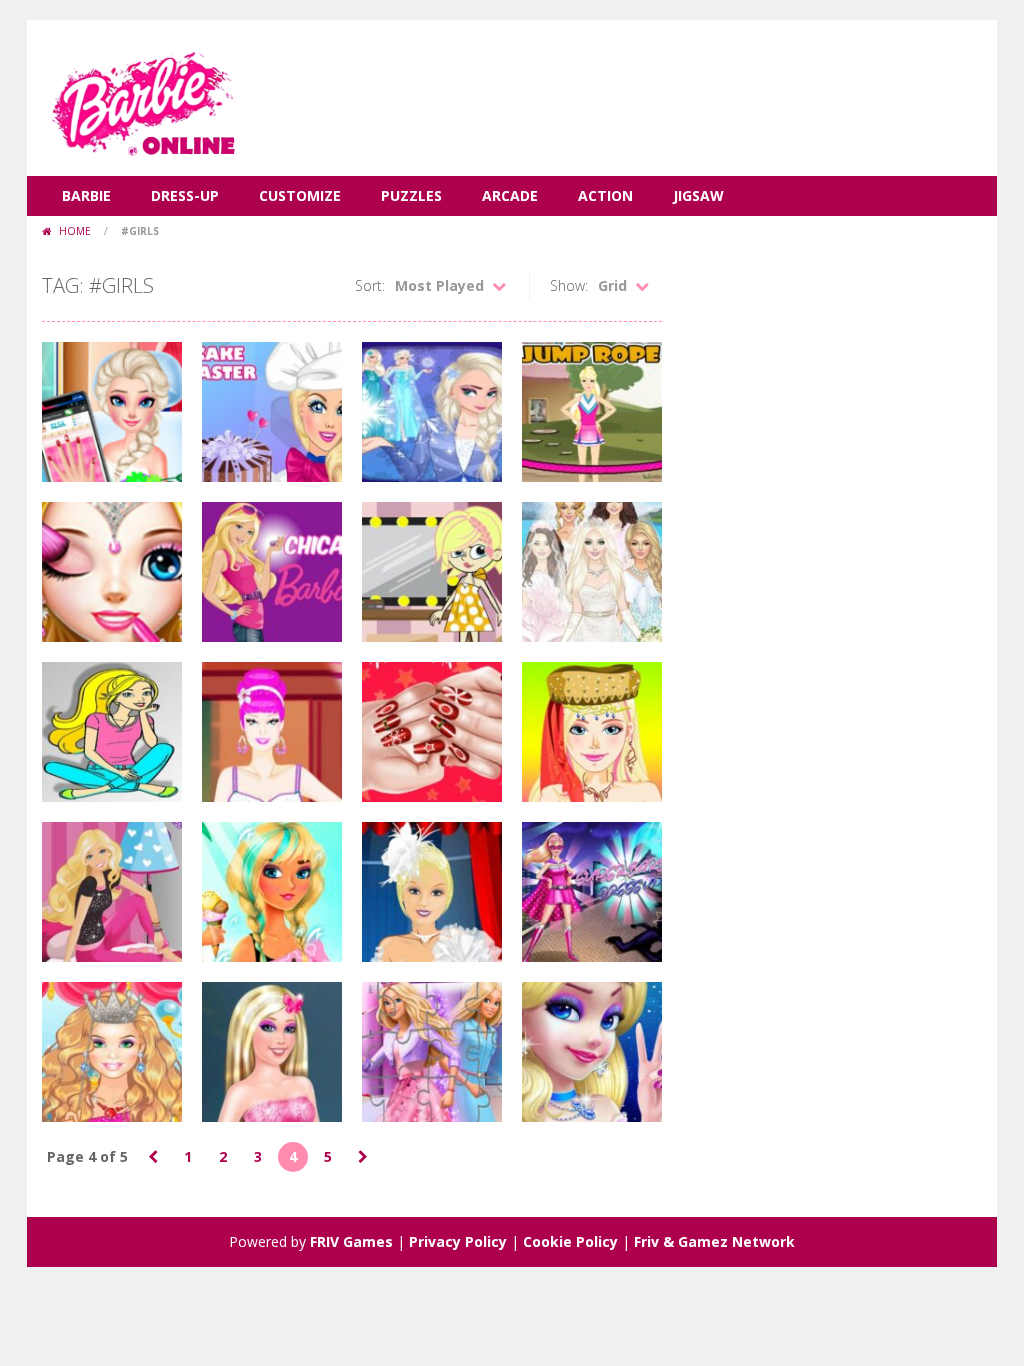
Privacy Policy (458, 1241)
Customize (300, 195)
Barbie (86, 195)
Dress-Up (185, 195)
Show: (569, 285)
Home (75, 231)
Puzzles (411, 195)
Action (605, 195)
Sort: (370, 285)
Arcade (510, 195)
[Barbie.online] (142, 96)
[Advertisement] (618, 80)
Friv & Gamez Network (714, 1241)
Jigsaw (698, 195)
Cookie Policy (570, 1241)
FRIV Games (351, 1241)
